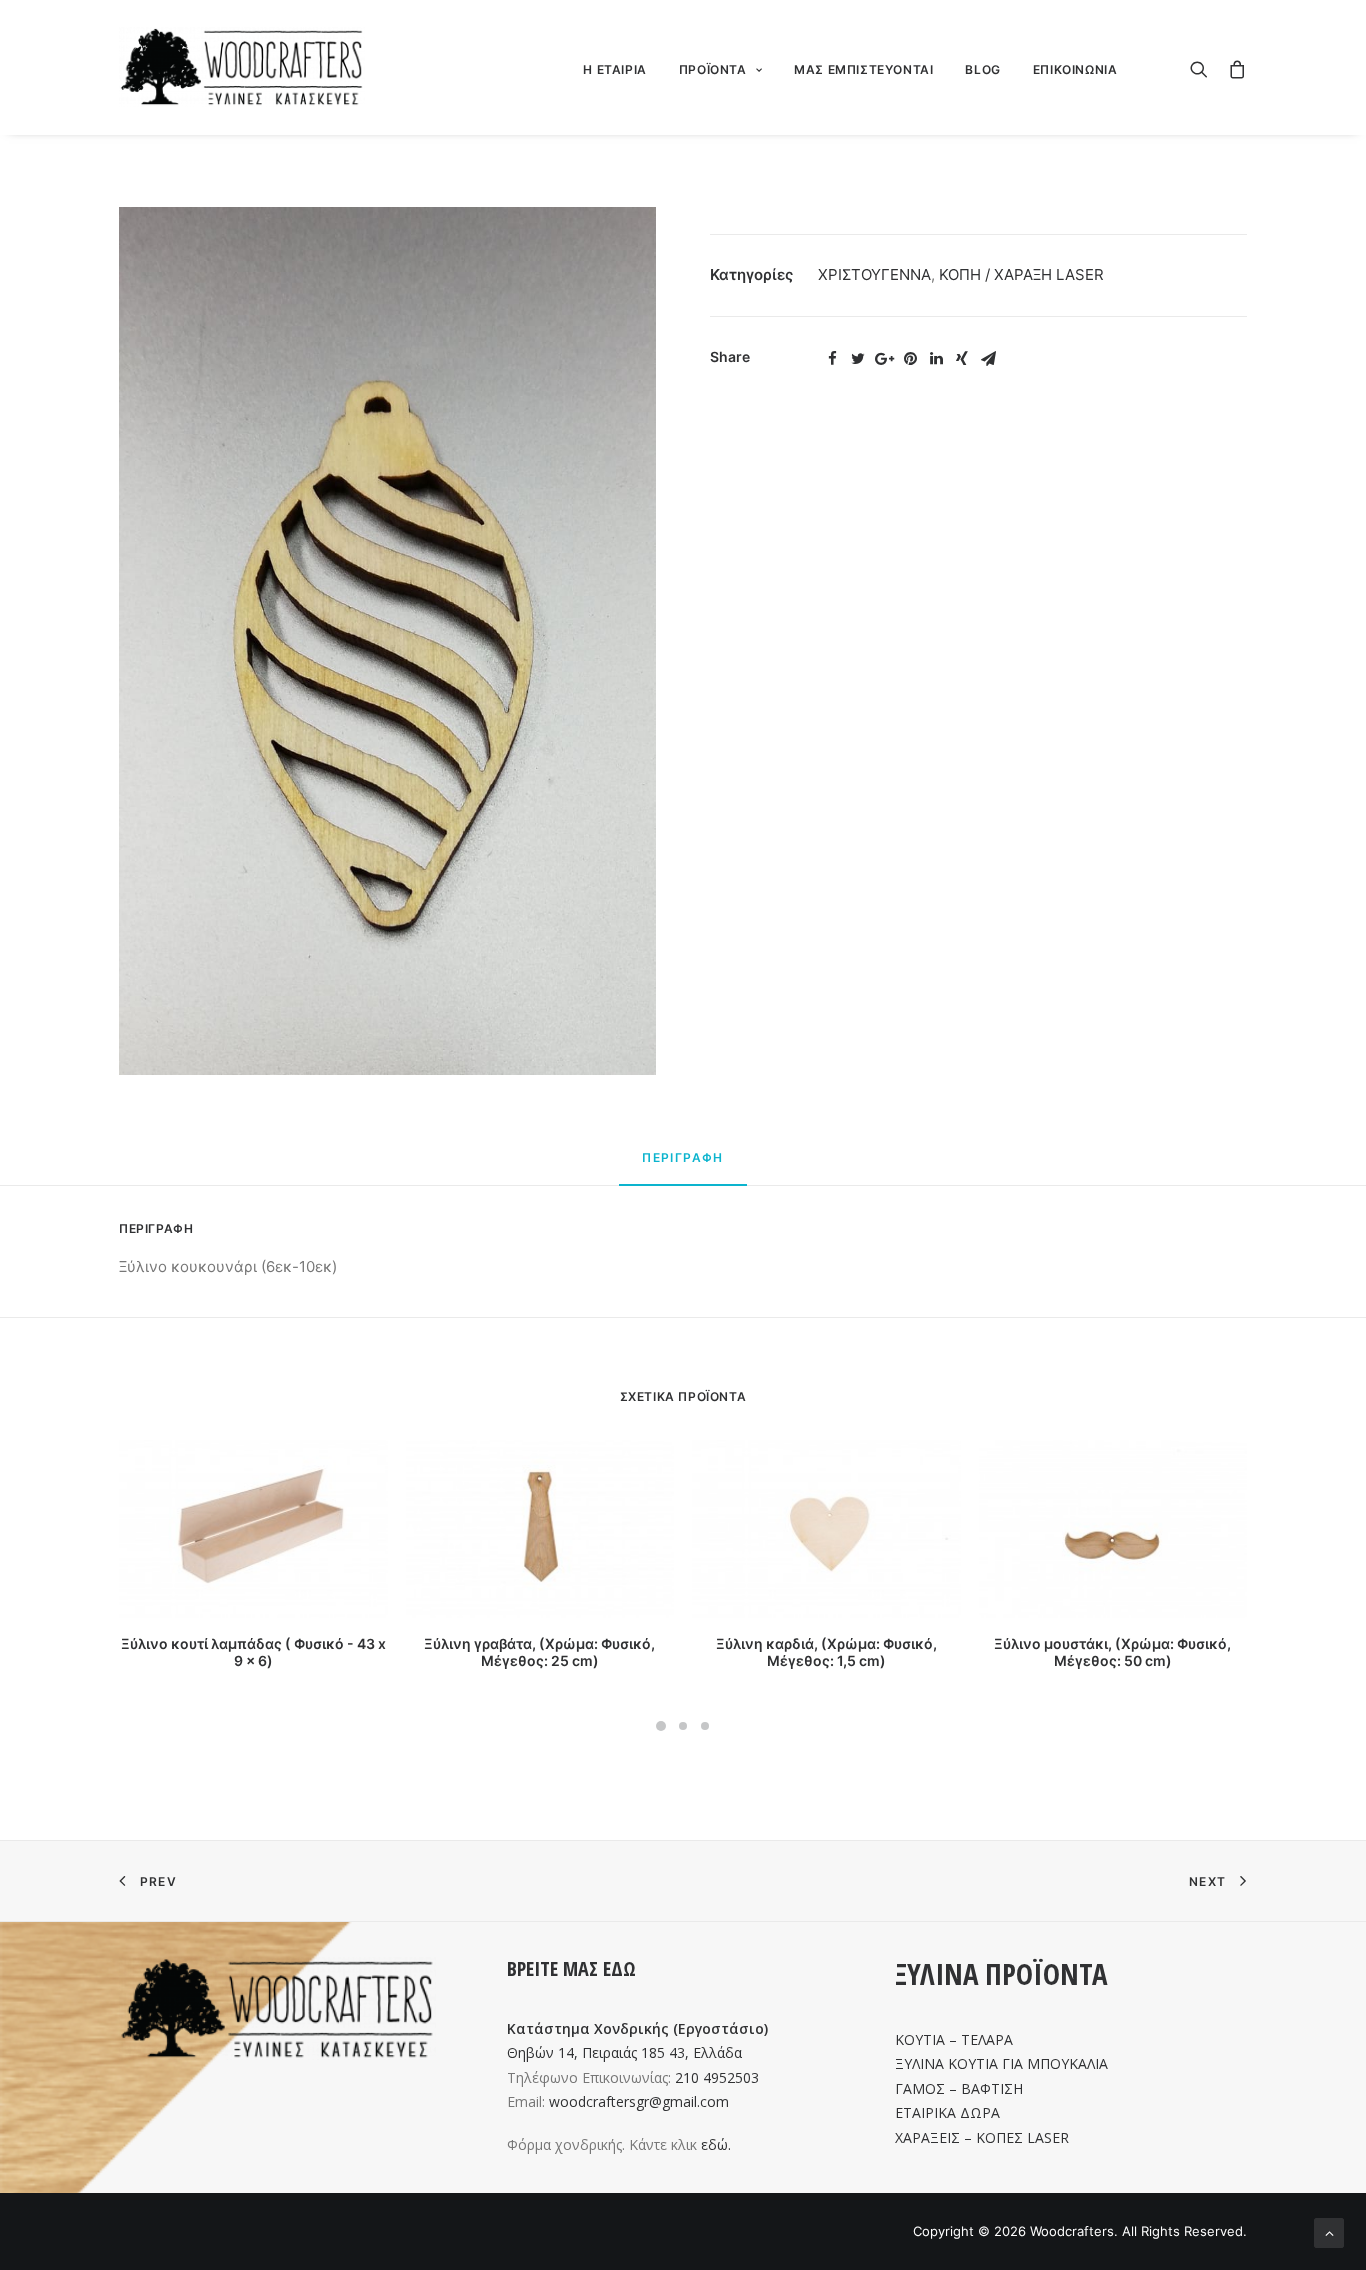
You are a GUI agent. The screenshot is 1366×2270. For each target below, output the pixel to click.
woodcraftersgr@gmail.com (639, 2101)
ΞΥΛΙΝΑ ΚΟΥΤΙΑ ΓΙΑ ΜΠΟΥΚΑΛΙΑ (1001, 2063)
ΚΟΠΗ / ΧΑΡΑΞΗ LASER (1021, 274)
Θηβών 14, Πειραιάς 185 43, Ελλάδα (624, 2052)
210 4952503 (717, 2077)
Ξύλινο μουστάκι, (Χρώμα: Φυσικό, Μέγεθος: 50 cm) (1112, 1652)
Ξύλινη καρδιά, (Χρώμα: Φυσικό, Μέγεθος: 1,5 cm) (826, 1652)
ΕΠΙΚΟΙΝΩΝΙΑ (1075, 69)
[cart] (1232, 67)
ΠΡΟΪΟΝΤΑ (713, 69)
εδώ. (716, 2144)
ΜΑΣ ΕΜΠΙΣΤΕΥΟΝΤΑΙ (863, 69)
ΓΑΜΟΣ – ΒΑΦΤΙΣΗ (959, 2088)
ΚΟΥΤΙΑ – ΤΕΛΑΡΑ (954, 2039)
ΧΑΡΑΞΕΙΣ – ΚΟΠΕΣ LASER (982, 2137)
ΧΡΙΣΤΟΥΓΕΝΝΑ (874, 274)
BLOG (982, 69)
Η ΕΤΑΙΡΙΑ (614, 69)
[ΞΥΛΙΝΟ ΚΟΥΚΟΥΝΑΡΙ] (387, 641)
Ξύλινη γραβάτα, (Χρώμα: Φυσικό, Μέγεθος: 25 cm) (539, 1652)
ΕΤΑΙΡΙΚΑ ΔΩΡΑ (947, 2112)
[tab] (683, 1166)
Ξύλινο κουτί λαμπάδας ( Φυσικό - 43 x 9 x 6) (253, 1652)
